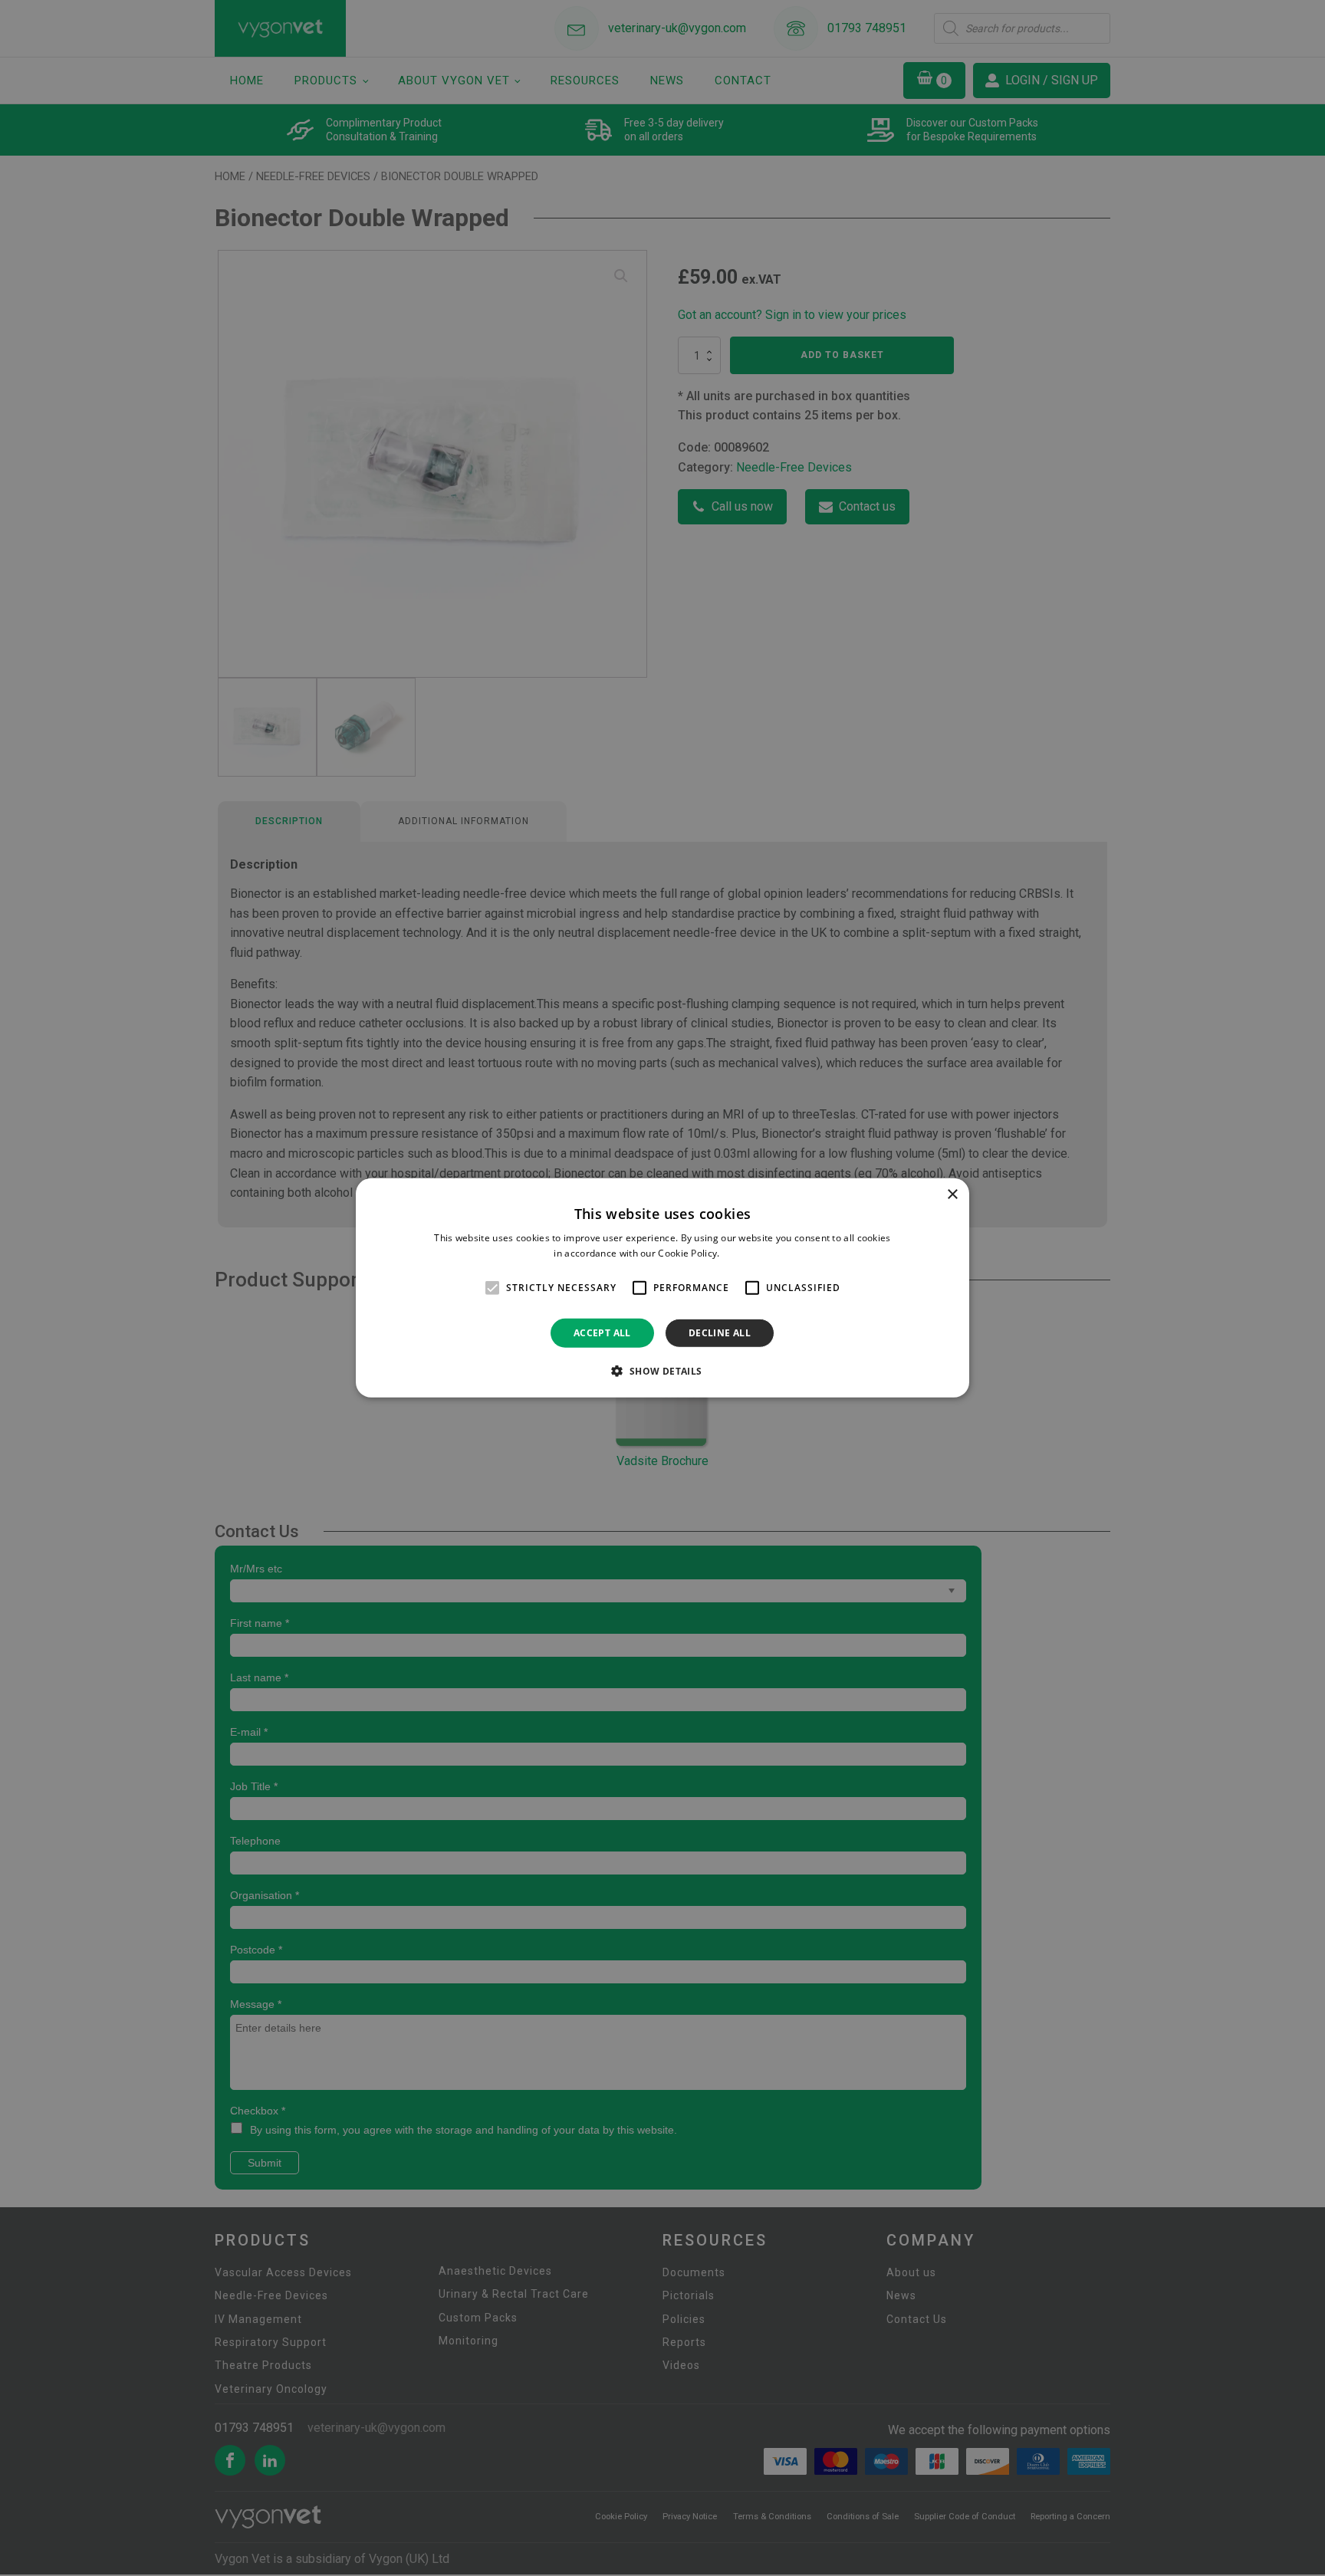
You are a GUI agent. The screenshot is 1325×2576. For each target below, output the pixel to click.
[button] (662, 1371)
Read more (747, 1253)
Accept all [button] (602, 1333)
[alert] (662, 1288)
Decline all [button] (720, 1333)
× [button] (952, 1195)
